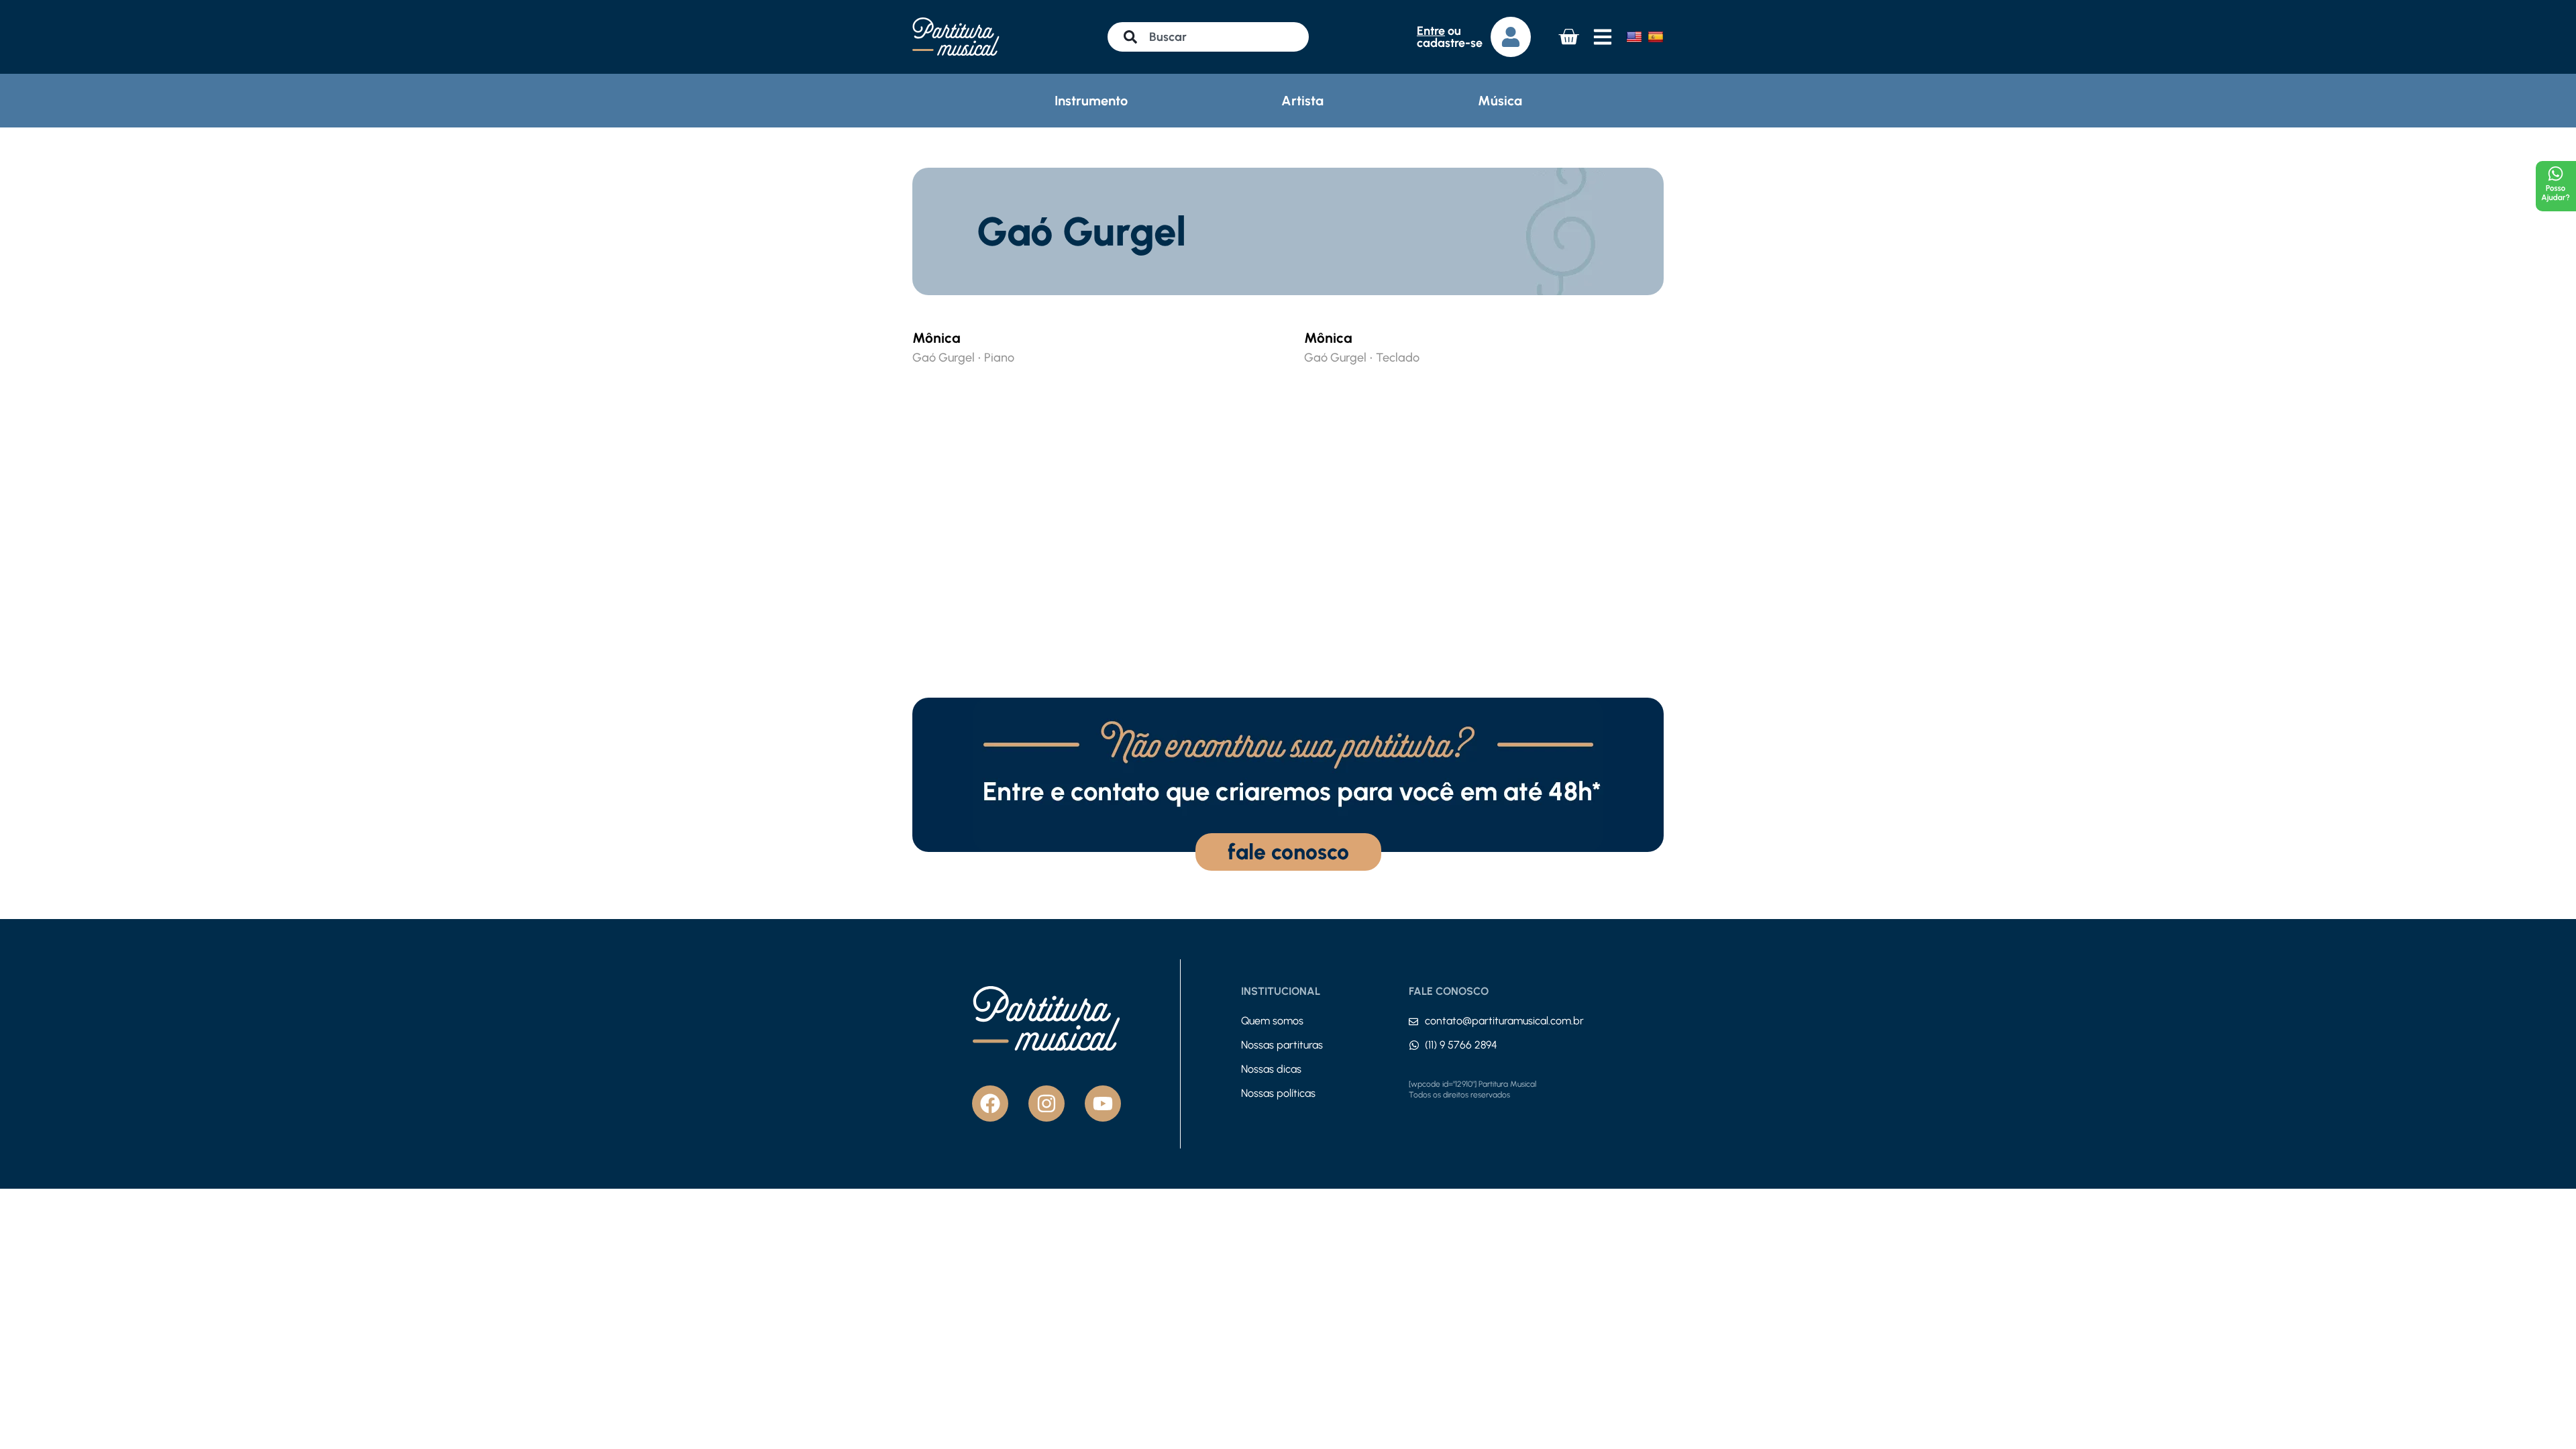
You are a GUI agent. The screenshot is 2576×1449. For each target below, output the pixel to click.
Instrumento (1091, 101)
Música (1500, 101)
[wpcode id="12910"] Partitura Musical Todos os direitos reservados (1472, 1089)
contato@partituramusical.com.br (1504, 1021)
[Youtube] (1103, 1104)
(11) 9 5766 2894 (1461, 1045)
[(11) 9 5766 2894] (1414, 1045)
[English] (1634, 37)
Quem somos (1272, 1021)
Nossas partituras (1282, 1045)
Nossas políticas (1278, 1093)
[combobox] (1208, 37)
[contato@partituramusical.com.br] (1413, 1022)
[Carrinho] (1568, 37)
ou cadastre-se (1450, 37)
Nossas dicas (1271, 1069)
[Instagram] (1046, 1104)
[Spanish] (1656, 37)
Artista (1302, 101)
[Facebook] (990, 1104)
